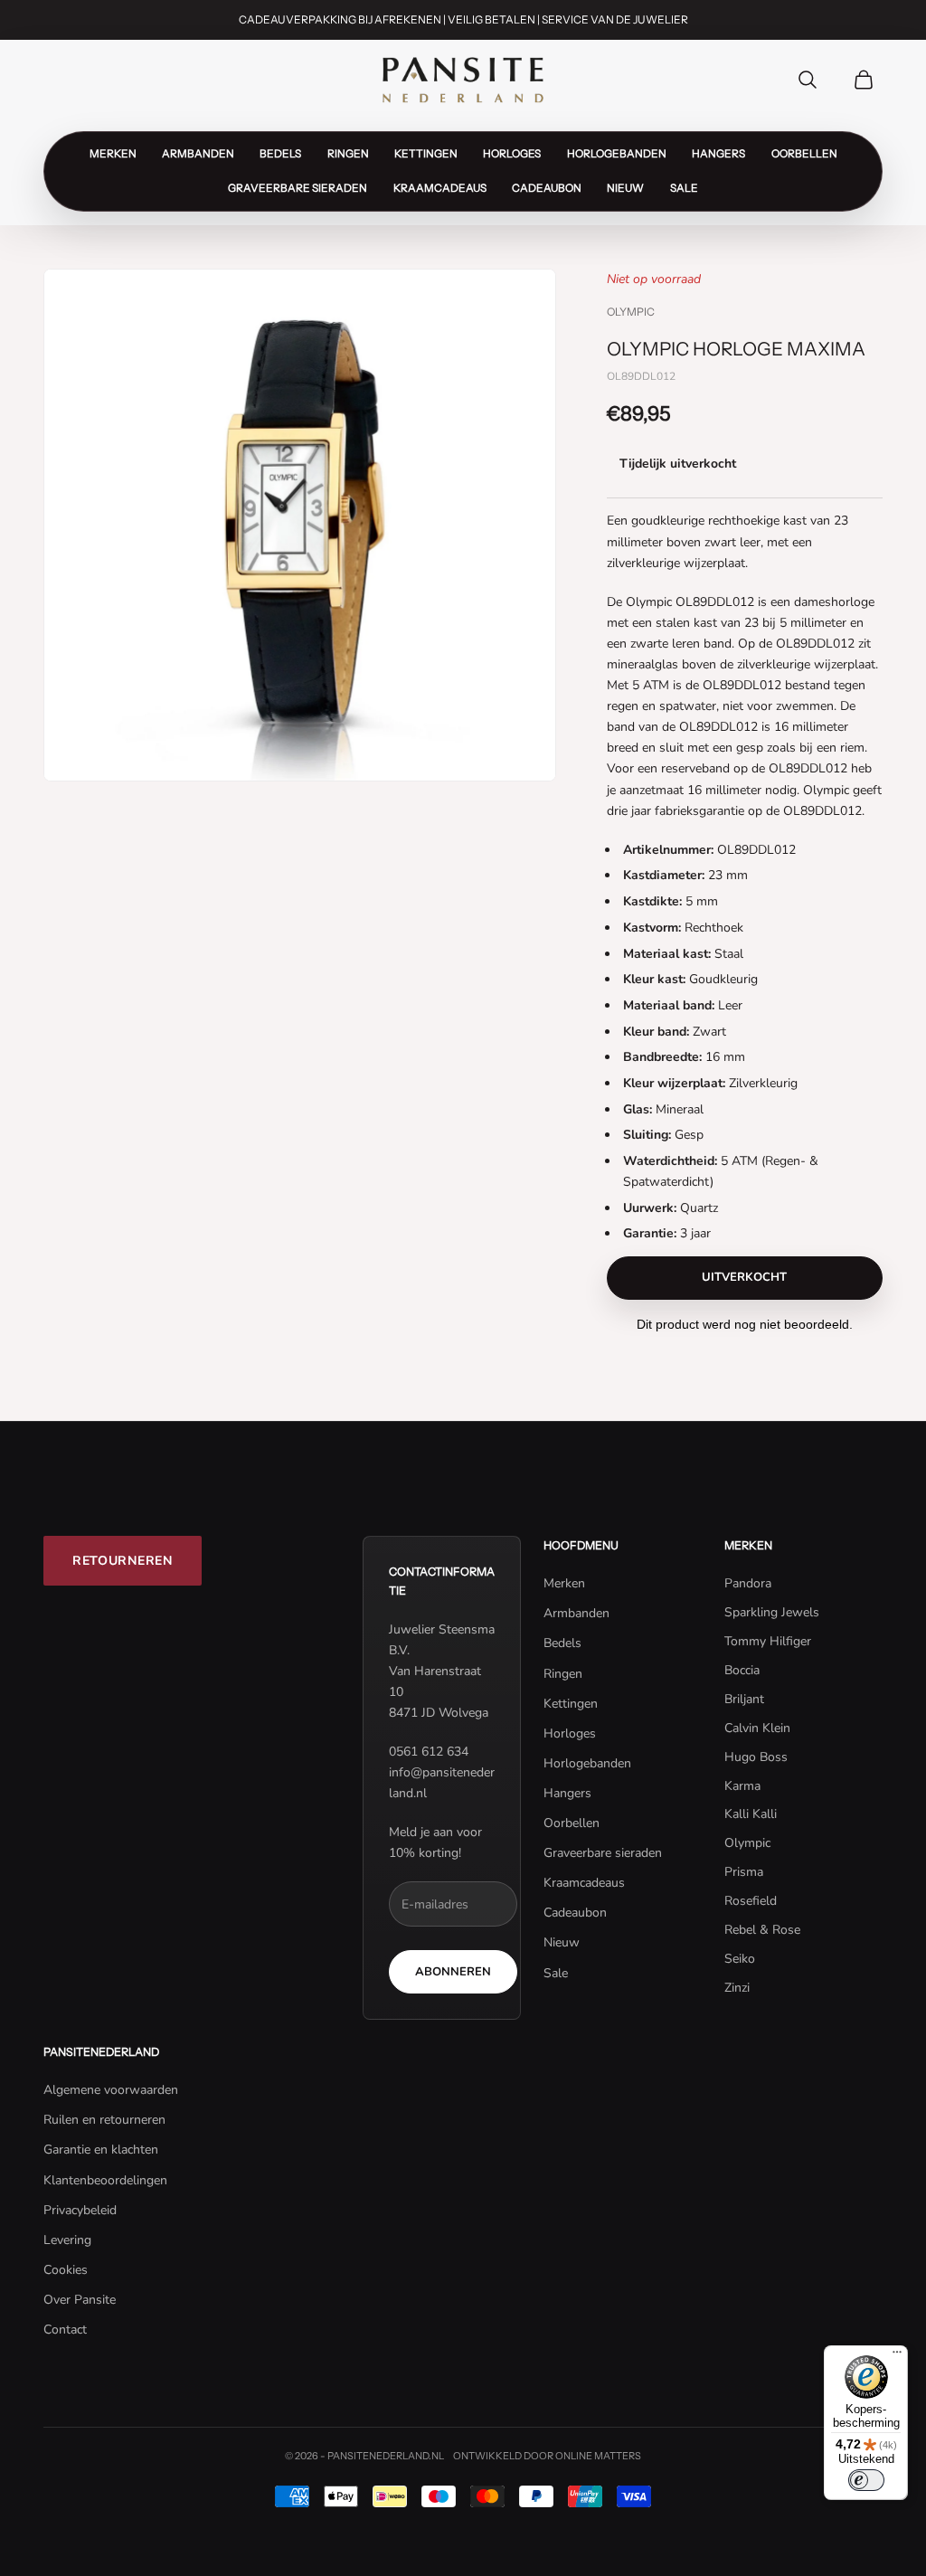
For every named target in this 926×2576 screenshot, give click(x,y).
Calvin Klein (757, 1728)
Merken (113, 154)
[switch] (866, 2480)
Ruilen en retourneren (104, 2120)
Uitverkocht (744, 1277)
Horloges (512, 154)
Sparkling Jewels (772, 1612)
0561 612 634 (429, 1752)
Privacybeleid (80, 2210)
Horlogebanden (617, 154)
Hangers (718, 154)
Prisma (744, 1872)
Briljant (744, 1699)
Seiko (740, 1959)
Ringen (348, 154)
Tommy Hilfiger (768, 1641)
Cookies (66, 2270)
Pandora (748, 1583)
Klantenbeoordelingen (105, 2180)
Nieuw (625, 188)
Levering (67, 2240)
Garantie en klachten (101, 2150)
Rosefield (751, 1901)
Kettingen (426, 154)
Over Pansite (80, 2300)
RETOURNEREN (123, 1561)
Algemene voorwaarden (111, 2090)
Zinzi (737, 1988)
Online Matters (598, 2456)
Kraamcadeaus (440, 188)
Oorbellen (804, 154)
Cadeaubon (547, 188)
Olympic (631, 312)
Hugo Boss (756, 1757)
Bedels (280, 154)
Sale (684, 188)
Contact (65, 2330)
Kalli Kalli (751, 1814)
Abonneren (453, 1972)
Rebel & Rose (762, 1930)
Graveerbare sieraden (298, 188)
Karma (742, 1786)
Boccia (742, 1670)
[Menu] (897, 2356)
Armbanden (198, 154)
